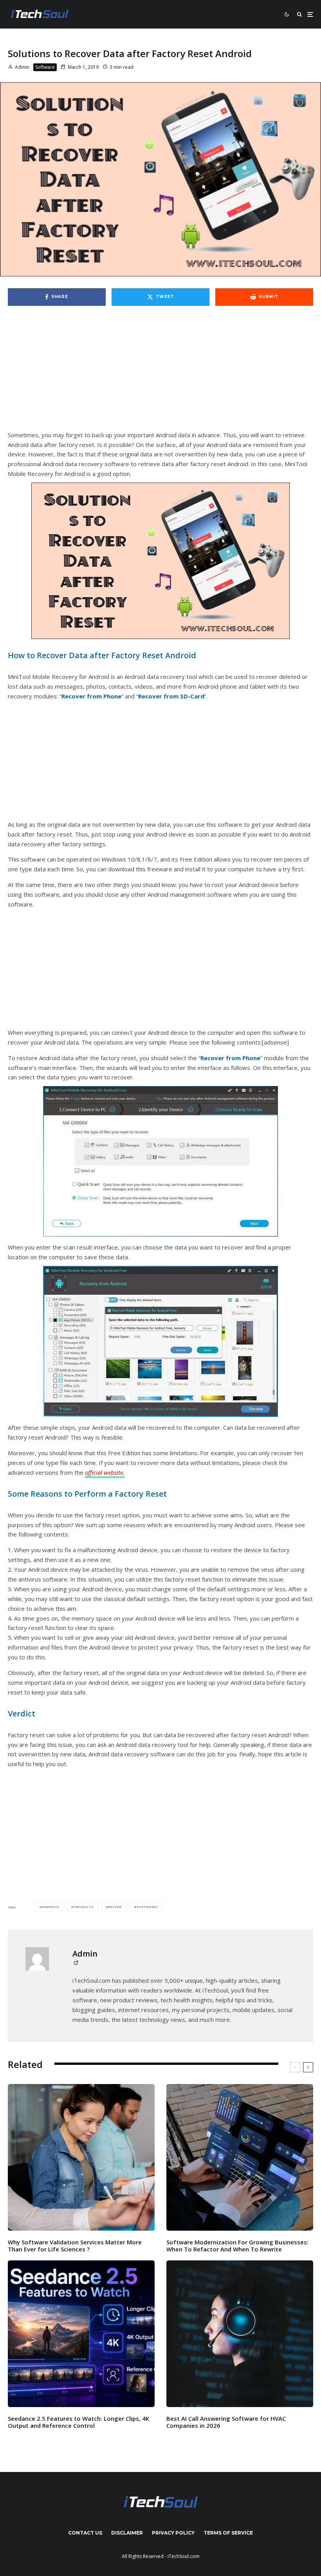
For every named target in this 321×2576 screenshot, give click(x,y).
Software (45, 67)
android (50, 1907)
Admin (22, 67)
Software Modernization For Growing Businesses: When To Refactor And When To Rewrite (237, 2246)
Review (115, 1907)
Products (83, 1907)
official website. (105, 1472)
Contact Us (85, 2533)
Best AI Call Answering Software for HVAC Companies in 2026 (226, 2422)
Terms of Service (228, 2533)
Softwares (147, 1907)
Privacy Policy (173, 2533)
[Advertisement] (160, 372)
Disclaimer (127, 2533)
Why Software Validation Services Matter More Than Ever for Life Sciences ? (75, 2246)
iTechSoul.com (184, 2556)
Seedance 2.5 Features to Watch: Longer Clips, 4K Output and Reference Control (78, 2422)
